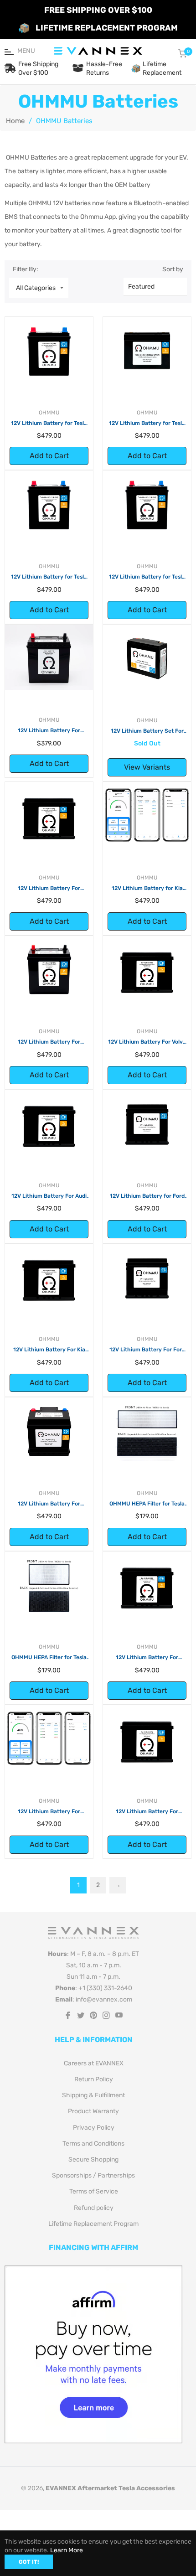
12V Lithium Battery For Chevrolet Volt (147, 1812)
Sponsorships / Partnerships (93, 2175)
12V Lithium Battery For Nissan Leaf (49, 731)
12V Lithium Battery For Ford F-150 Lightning (147, 1350)
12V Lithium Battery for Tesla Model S (147, 424)
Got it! (29, 2562)
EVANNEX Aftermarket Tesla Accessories (110, 2488)
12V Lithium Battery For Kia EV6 (49, 1350)
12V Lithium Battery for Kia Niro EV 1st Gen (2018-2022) (147, 889)
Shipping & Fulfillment (93, 2095)
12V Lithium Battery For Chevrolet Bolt (49, 1504)
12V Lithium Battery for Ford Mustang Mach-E (147, 1196)
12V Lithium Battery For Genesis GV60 (147, 1658)
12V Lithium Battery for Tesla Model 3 (49, 577)
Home (15, 121)
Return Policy (94, 2079)
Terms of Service (94, 2191)
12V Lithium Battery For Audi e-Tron (49, 1196)
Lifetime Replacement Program (93, 2224)
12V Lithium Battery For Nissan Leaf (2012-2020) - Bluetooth (49, 1042)
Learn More (67, 2550)
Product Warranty (93, 2111)
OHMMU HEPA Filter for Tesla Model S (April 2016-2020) (49, 1658)
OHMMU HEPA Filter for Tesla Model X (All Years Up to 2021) (147, 1504)
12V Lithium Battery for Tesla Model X (49, 424)
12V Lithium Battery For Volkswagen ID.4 (49, 1812)
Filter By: (26, 269)
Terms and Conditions (93, 2144)
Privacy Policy (94, 2128)
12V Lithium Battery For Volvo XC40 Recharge (147, 1042)
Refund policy (94, 2208)
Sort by (173, 269)
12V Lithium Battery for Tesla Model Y (147, 577)
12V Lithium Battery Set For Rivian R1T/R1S (147, 731)
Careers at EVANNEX (94, 2063)
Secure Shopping (93, 2160)
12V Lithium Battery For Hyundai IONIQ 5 (49, 889)
